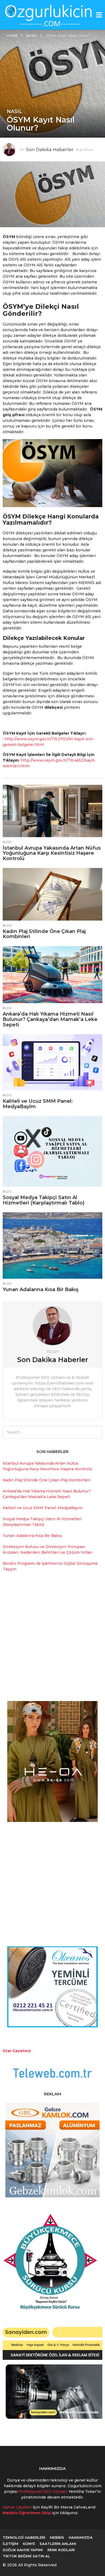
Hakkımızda (81, 2537)
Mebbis (57, 2537)
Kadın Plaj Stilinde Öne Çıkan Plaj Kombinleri (44, 934)
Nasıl (15, 111)
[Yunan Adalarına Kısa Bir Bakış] (52, 1245)
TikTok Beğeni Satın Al (26, 2556)
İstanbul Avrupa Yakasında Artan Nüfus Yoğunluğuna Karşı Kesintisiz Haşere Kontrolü (52, 853)
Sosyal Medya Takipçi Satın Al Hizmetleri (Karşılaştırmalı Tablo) (44, 1200)
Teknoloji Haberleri (24, 2537)
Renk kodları (61, 2550)
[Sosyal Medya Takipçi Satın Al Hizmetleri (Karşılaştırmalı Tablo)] (52, 1151)
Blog (7, 842)
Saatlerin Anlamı (58, 2544)
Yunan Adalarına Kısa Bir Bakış (41, 1289)
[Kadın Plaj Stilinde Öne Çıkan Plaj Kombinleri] (52, 894)
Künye (29, 2544)
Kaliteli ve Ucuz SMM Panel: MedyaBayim (38, 1104)
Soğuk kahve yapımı (23, 2550)
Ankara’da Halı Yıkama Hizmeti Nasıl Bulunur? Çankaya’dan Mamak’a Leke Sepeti (50, 1019)
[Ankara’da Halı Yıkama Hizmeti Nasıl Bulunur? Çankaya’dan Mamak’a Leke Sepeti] (52, 975)
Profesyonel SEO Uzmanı (44, 2492)
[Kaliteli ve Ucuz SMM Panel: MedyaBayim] (52, 1062)
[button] (99, 15)
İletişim (10, 2544)
